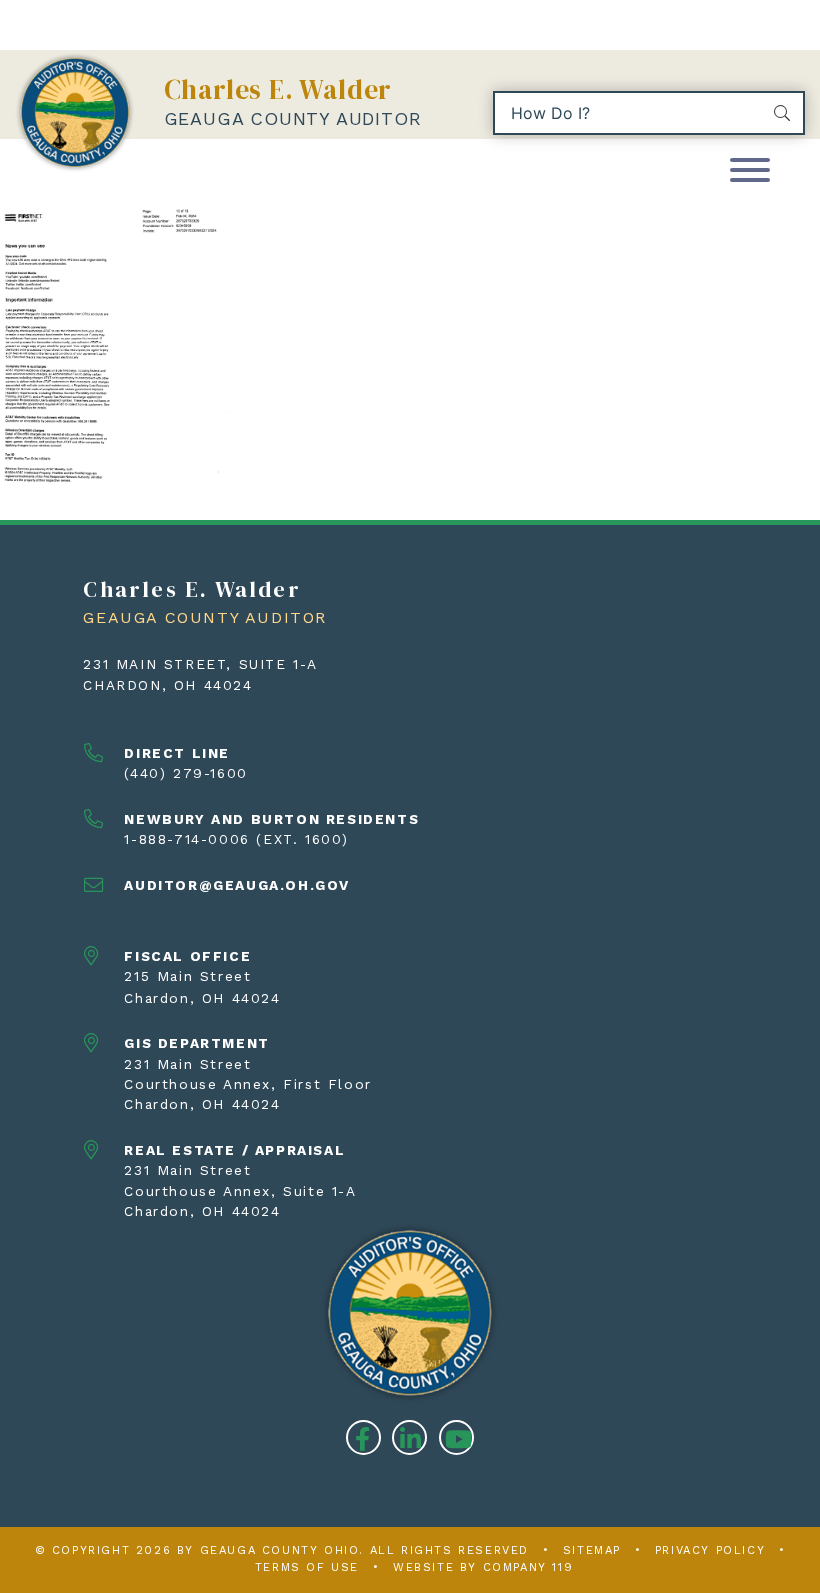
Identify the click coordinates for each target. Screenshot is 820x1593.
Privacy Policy (710, 1550)
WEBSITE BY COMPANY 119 (483, 1567)
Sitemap (592, 1550)
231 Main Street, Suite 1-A (200, 664)
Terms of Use (307, 1567)
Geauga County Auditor (293, 118)
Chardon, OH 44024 (167, 685)
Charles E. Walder (278, 89)
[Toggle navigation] (750, 171)
